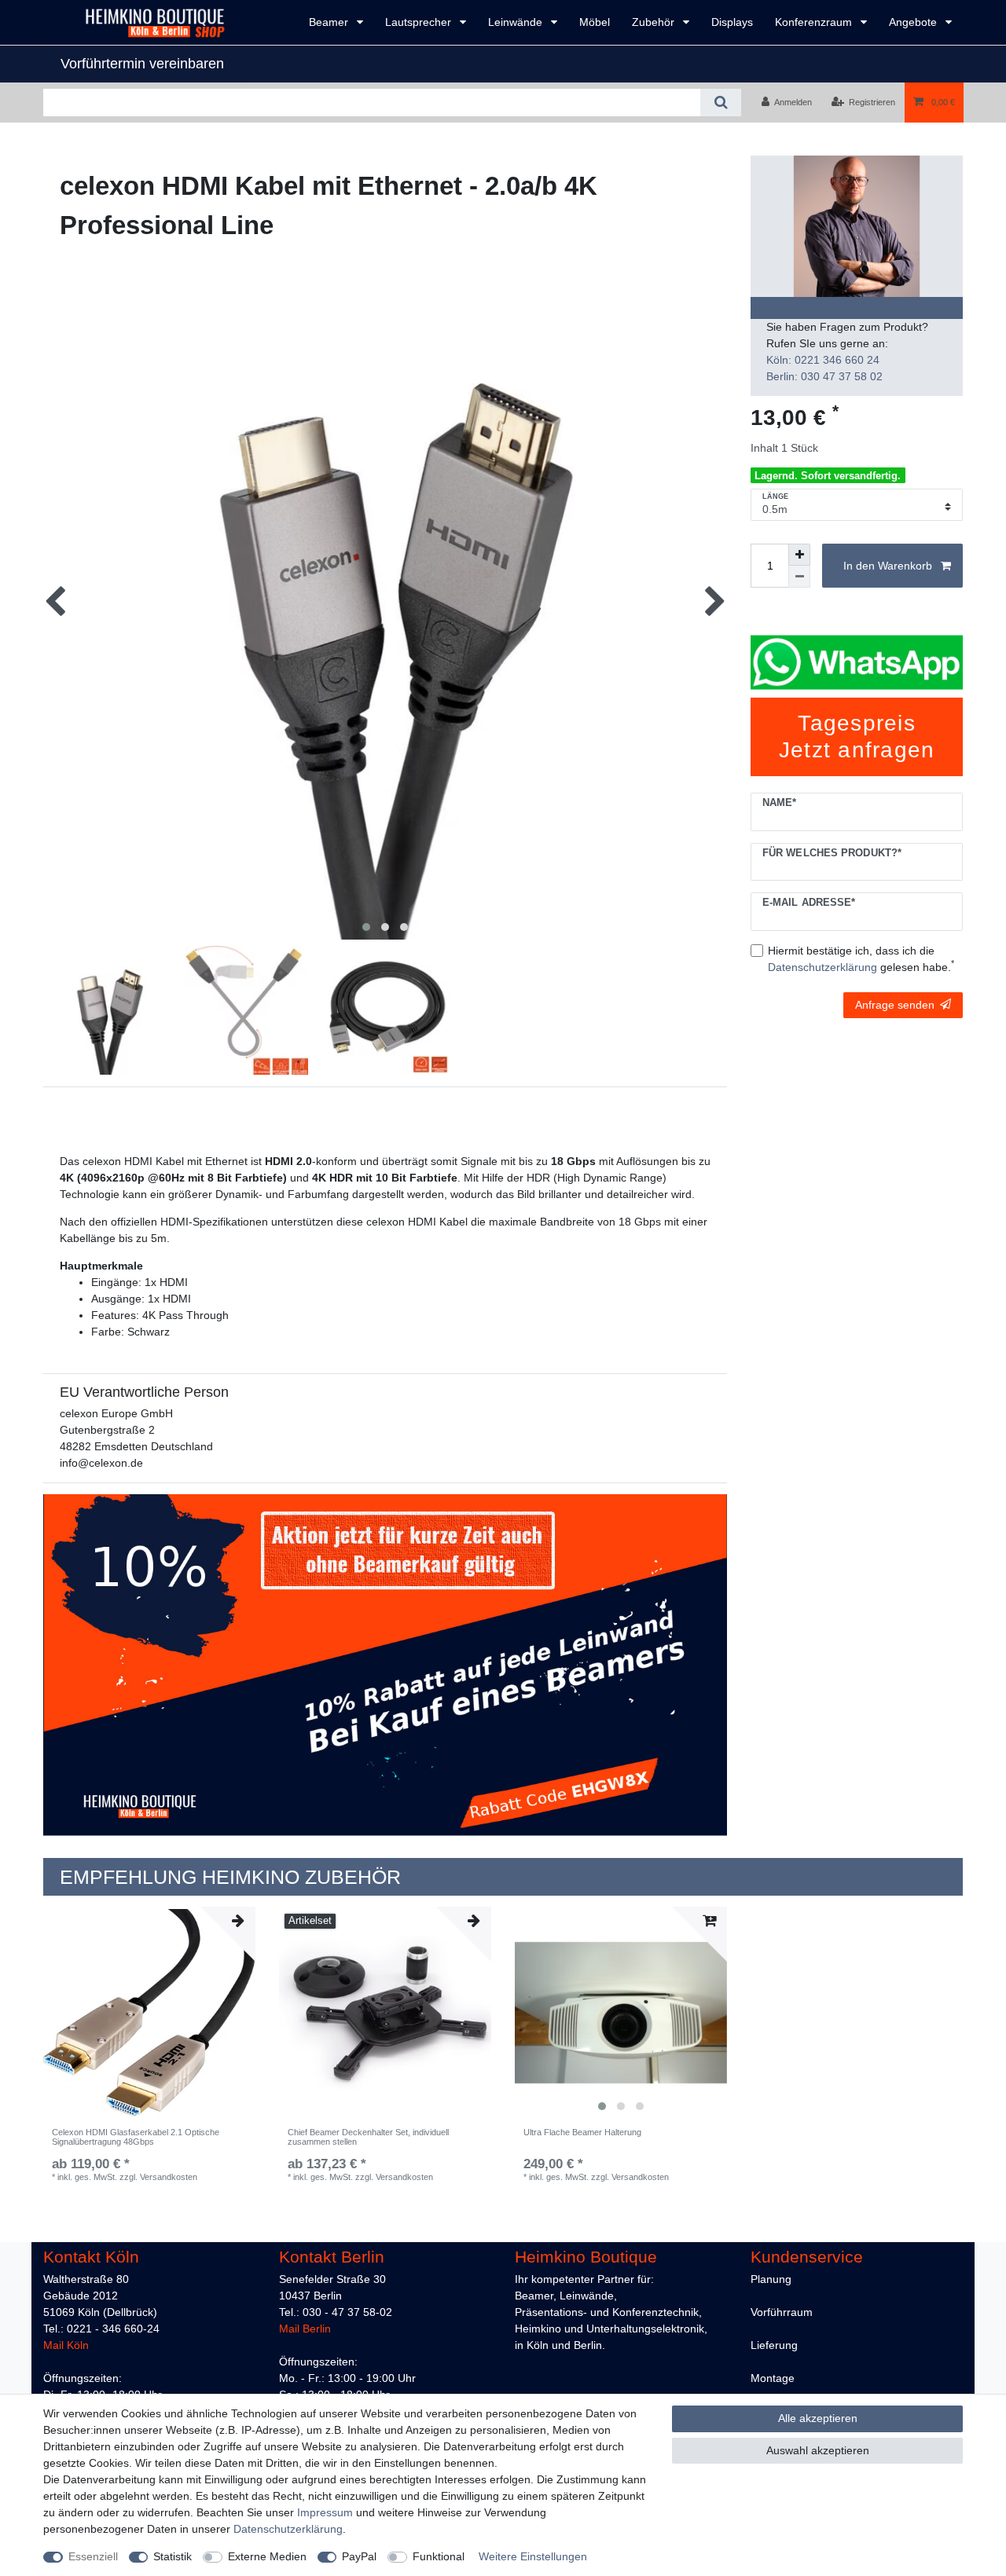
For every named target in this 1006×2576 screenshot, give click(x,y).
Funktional (439, 2556)
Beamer (330, 22)
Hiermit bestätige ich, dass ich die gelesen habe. (861, 959)
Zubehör (655, 22)
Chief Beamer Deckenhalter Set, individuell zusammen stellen (368, 2137)
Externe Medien (267, 2556)
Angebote (914, 22)
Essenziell (93, 2556)
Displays (732, 22)
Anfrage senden (895, 1005)
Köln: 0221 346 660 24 (823, 360)
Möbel (595, 22)
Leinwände (517, 22)
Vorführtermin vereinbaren (142, 64)
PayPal (359, 2556)
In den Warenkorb (888, 566)
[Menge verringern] (799, 577)
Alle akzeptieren (818, 2418)
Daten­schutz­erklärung (288, 2529)
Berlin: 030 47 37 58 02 (824, 376)
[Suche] (720, 103)
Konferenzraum (815, 22)
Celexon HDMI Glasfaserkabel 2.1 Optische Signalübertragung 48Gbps (136, 2137)
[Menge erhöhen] (799, 555)
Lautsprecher (420, 22)
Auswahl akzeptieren (818, 2450)
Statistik (173, 2556)
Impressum (325, 2512)
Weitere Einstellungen (533, 2556)
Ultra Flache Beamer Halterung (582, 2132)
